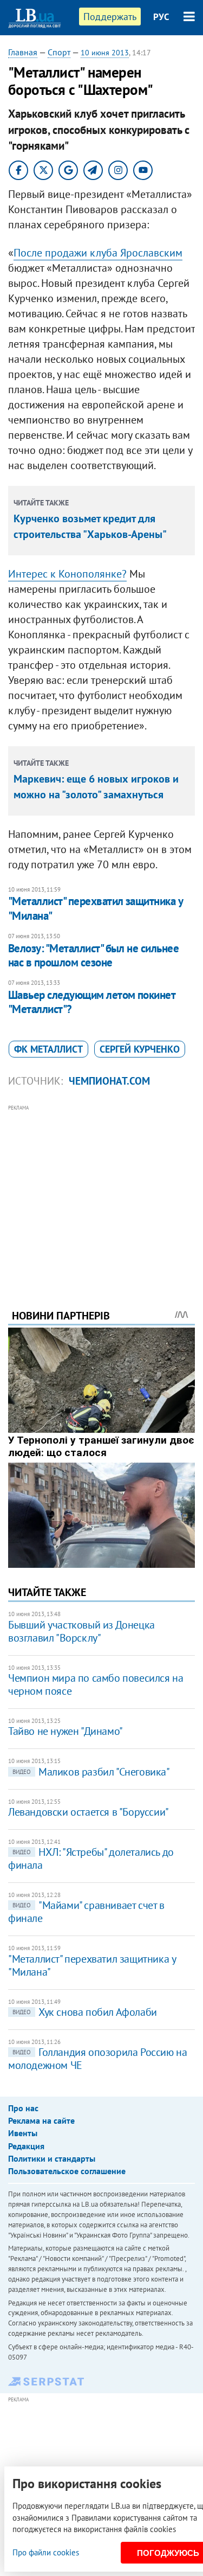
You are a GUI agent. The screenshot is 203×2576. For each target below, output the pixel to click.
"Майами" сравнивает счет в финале (86, 1912)
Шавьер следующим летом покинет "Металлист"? (91, 1002)
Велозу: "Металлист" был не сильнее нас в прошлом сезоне (93, 955)
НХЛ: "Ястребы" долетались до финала (91, 1859)
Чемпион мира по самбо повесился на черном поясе (96, 1684)
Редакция (26, 2146)
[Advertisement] (101, 1192)
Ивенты (23, 2133)
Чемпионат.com (109, 1081)
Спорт (59, 52)
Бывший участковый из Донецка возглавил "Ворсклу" (81, 1631)
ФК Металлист (48, 1049)
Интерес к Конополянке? (67, 574)
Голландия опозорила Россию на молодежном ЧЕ (97, 2059)
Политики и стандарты (52, 2158)
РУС (161, 17)
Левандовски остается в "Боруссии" (89, 1812)
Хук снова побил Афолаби (85, 2012)
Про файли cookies (46, 2552)
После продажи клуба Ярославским (98, 253)
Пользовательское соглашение (67, 2171)
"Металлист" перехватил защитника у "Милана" (95, 908)
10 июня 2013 (105, 53)
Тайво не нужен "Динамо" (66, 1731)
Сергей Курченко (140, 1049)
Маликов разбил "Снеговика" (91, 1772)
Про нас (23, 2108)
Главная (23, 52)
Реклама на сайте (41, 2120)
